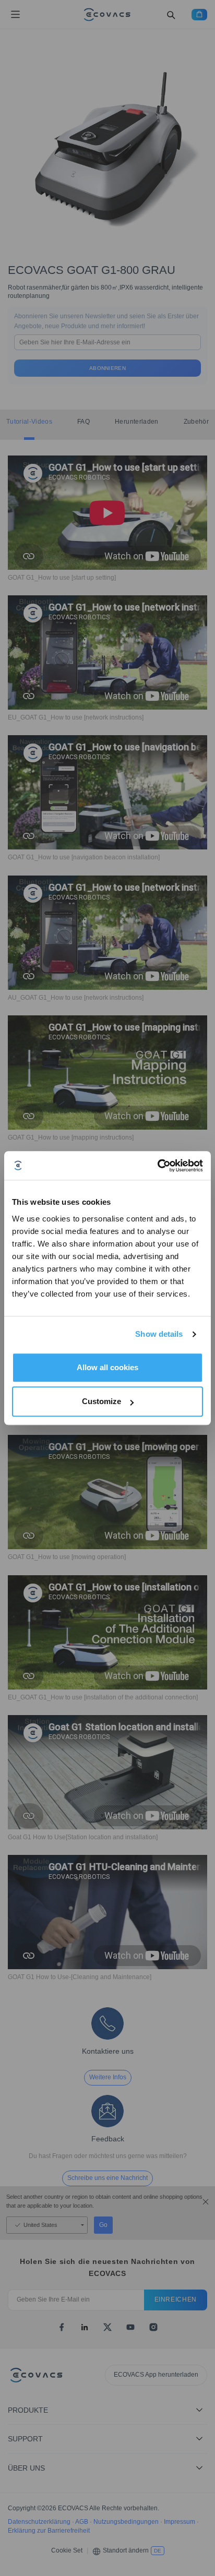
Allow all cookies (107, 1367)
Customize (101, 1401)
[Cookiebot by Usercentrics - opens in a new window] (157, 1166)
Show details (159, 1334)
